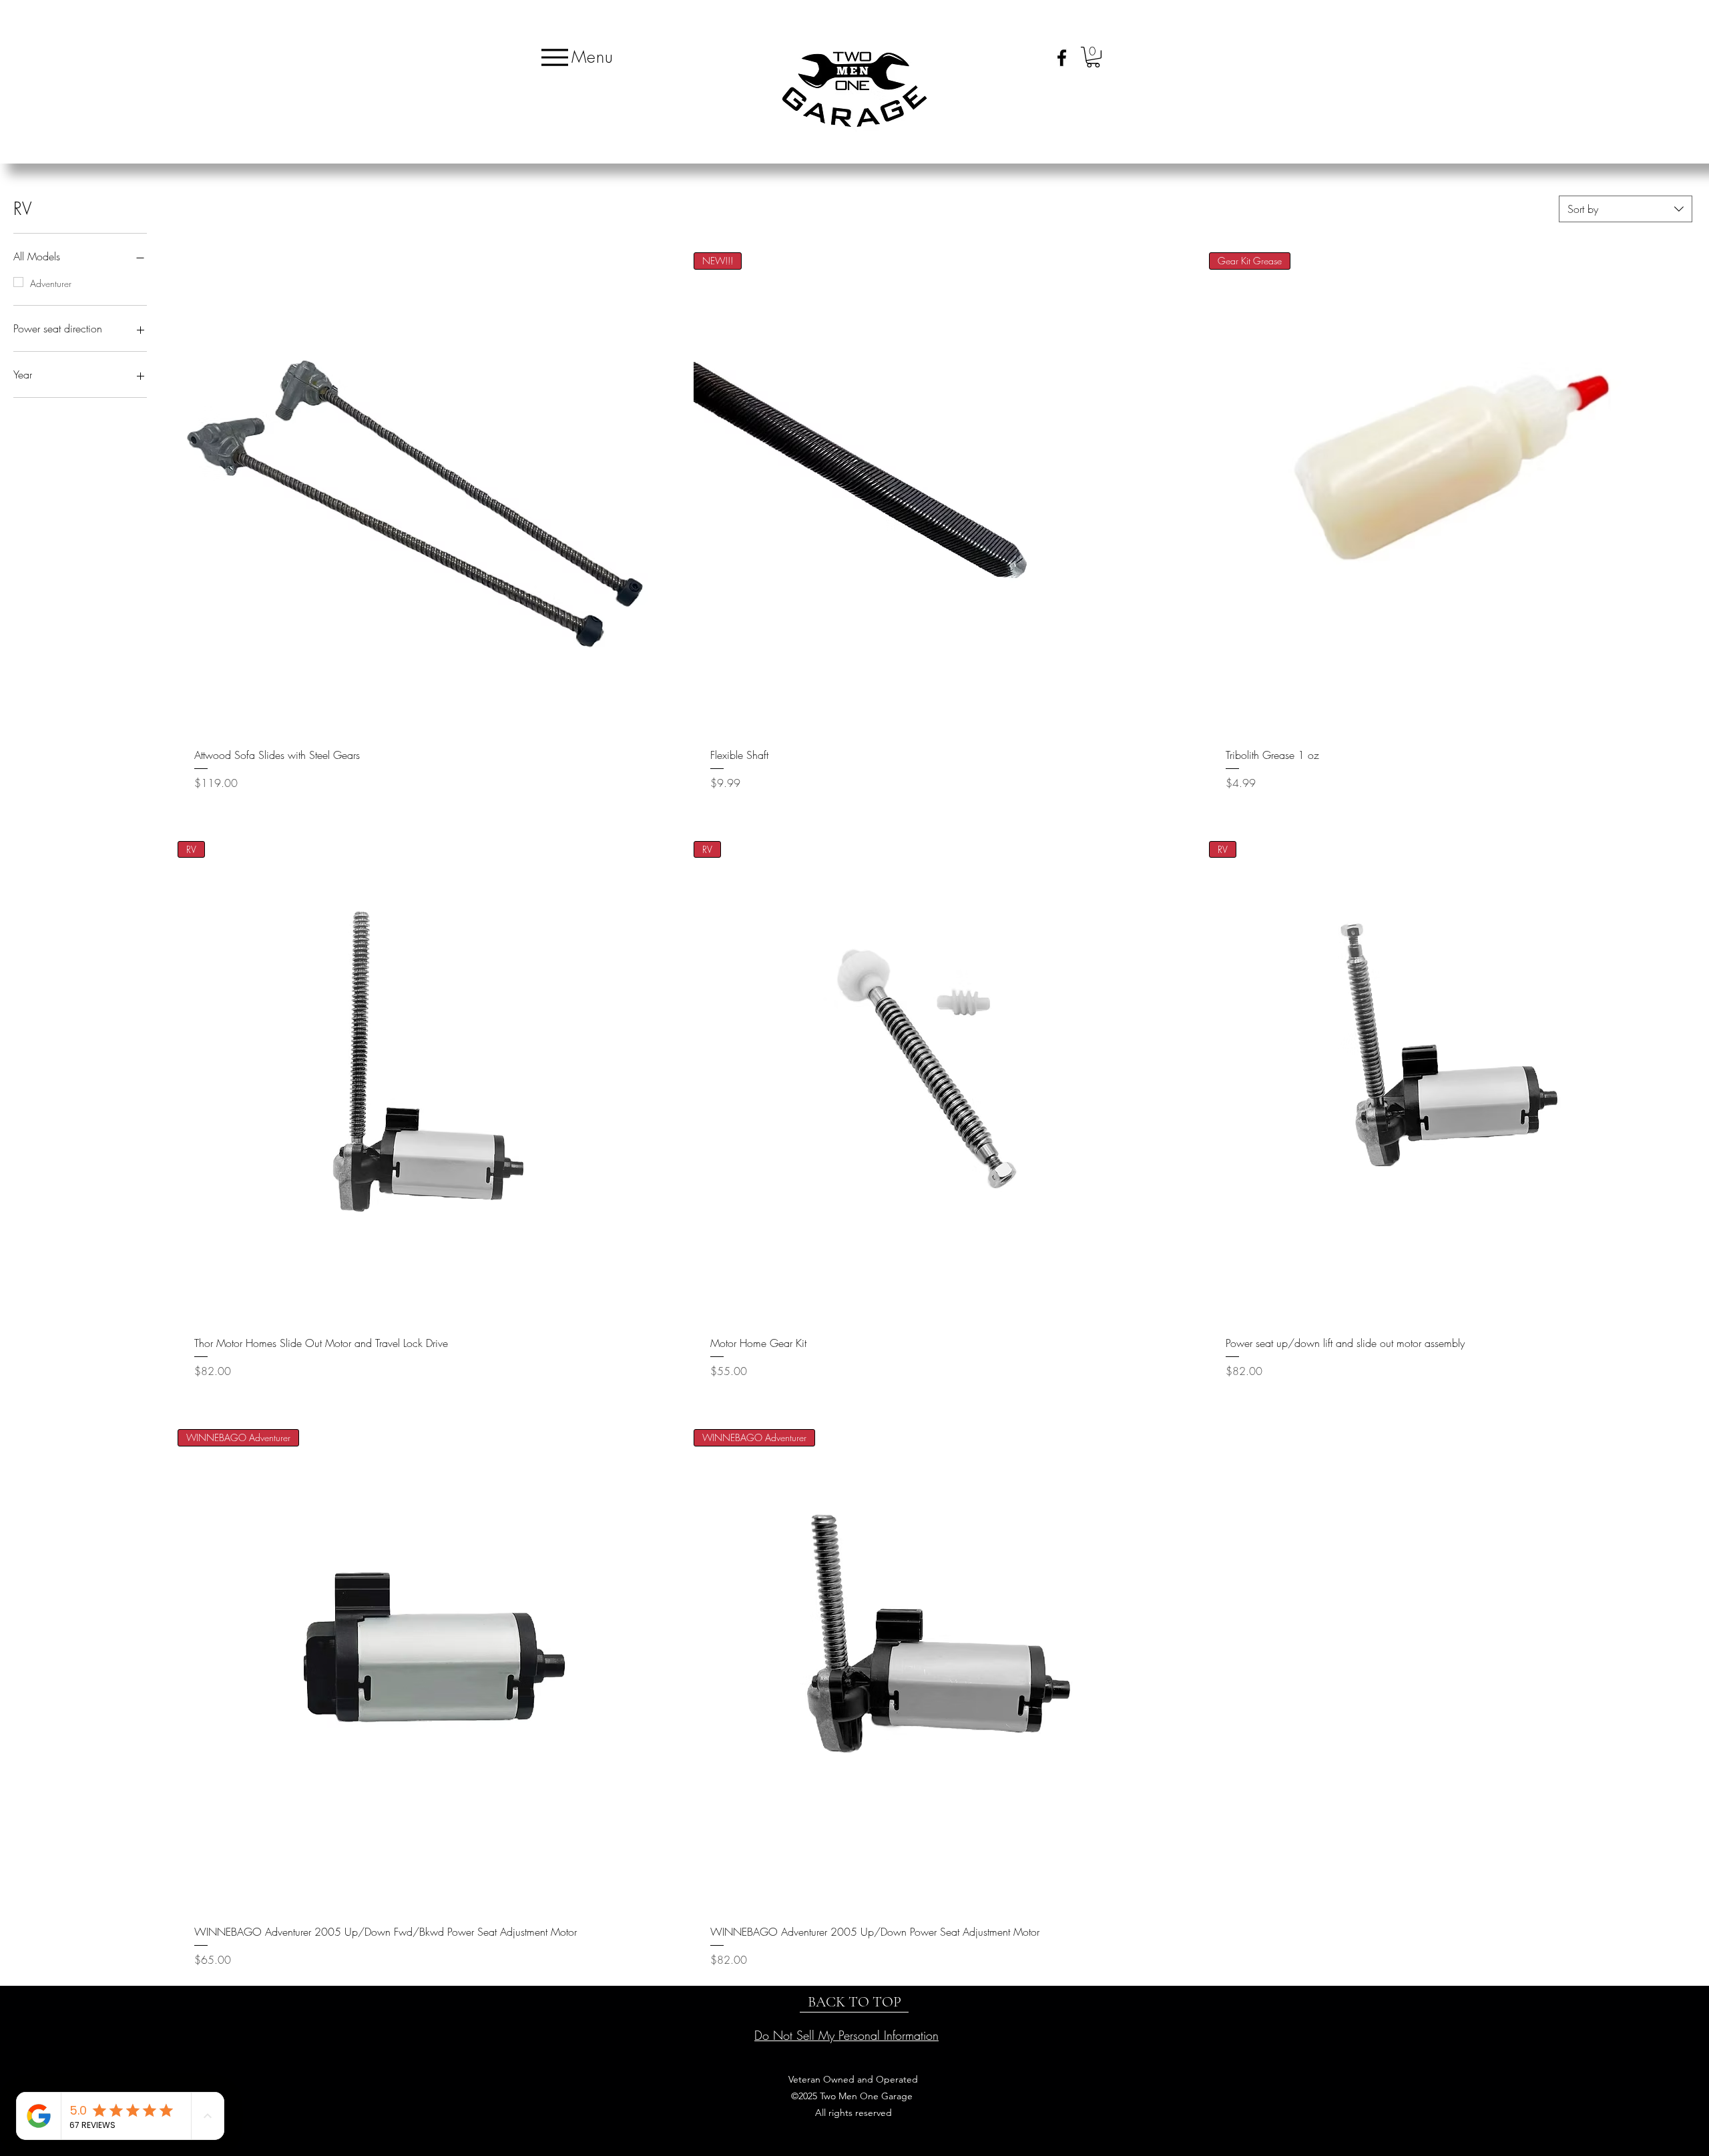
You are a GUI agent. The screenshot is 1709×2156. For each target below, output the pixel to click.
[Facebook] (1062, 58)
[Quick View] (419, 494)
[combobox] (1626, 209)
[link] (1093, 57)
